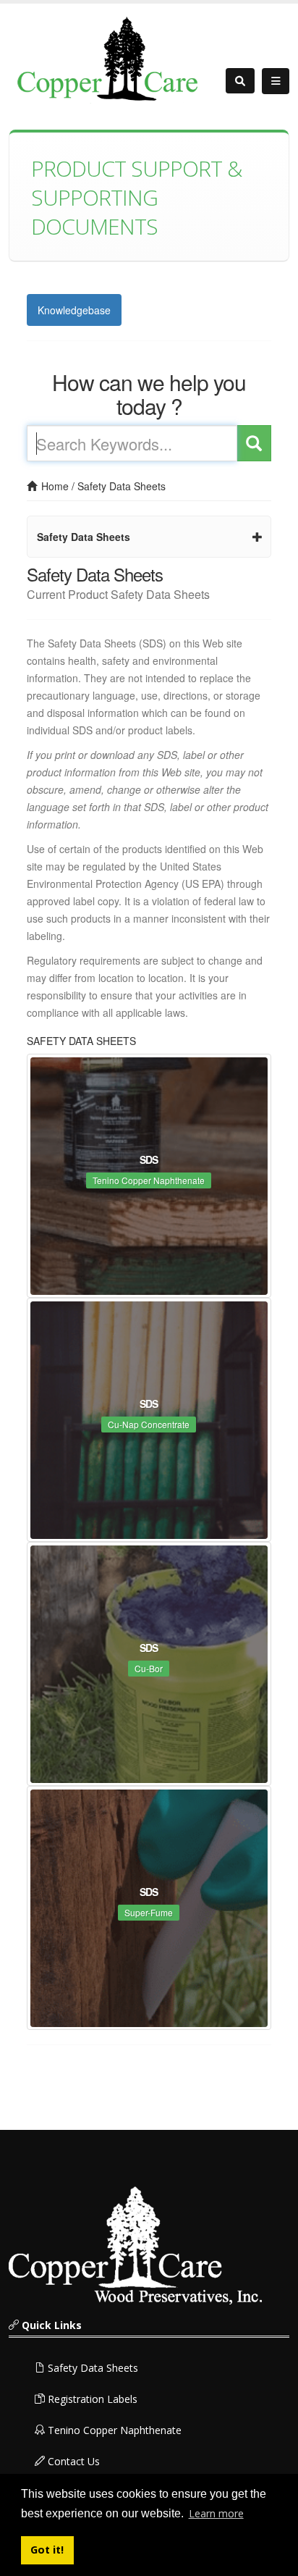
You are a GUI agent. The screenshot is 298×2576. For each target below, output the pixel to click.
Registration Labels (91, 2399)
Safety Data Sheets (122, 486)
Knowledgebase (74, 310)
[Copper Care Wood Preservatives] (110, 58)
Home (54, 486)
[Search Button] (240, 81)
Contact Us (72, 2461)
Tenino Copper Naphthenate (113, 2430)
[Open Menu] (276, 81)
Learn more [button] (216, 2513)
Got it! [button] (47, 2550)
